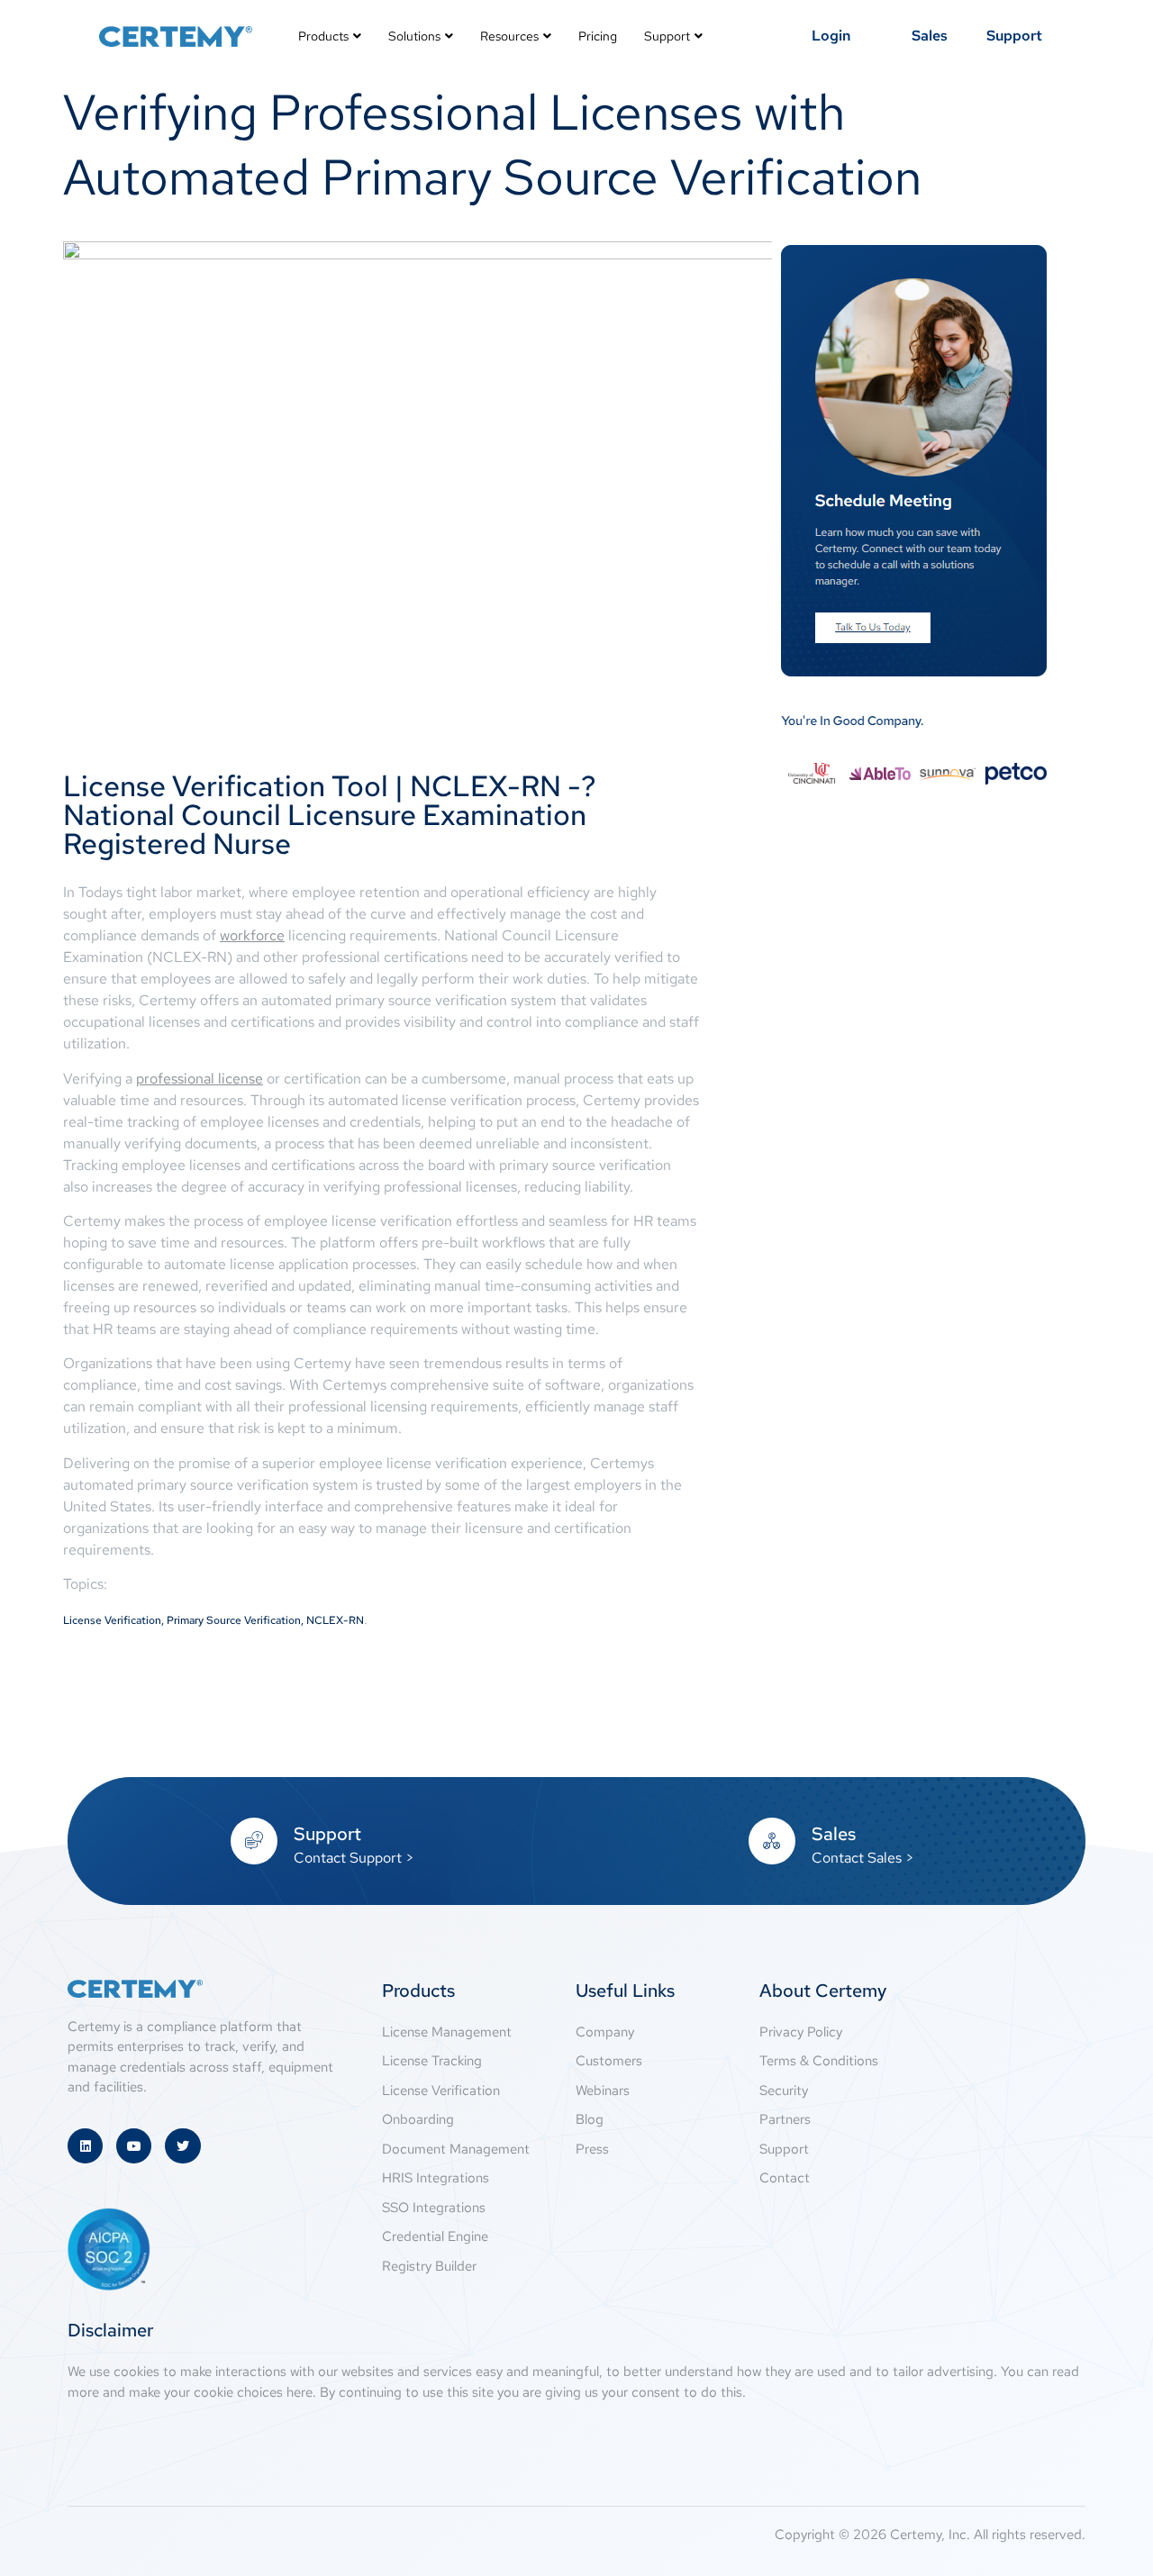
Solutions (414, 36)
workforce (252, 935)
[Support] (254, 1841)
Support (667, 36)
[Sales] (772, 1841)
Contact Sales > (863, 1858)
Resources (509, 36)
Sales (834, 1834)
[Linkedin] (85, 2146)
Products (323, 36)
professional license (200, 1079)
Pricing (598, 36)
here (300, 2392)
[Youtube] (134, 2146)
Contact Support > (354, 1858)
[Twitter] (182, 2146)
